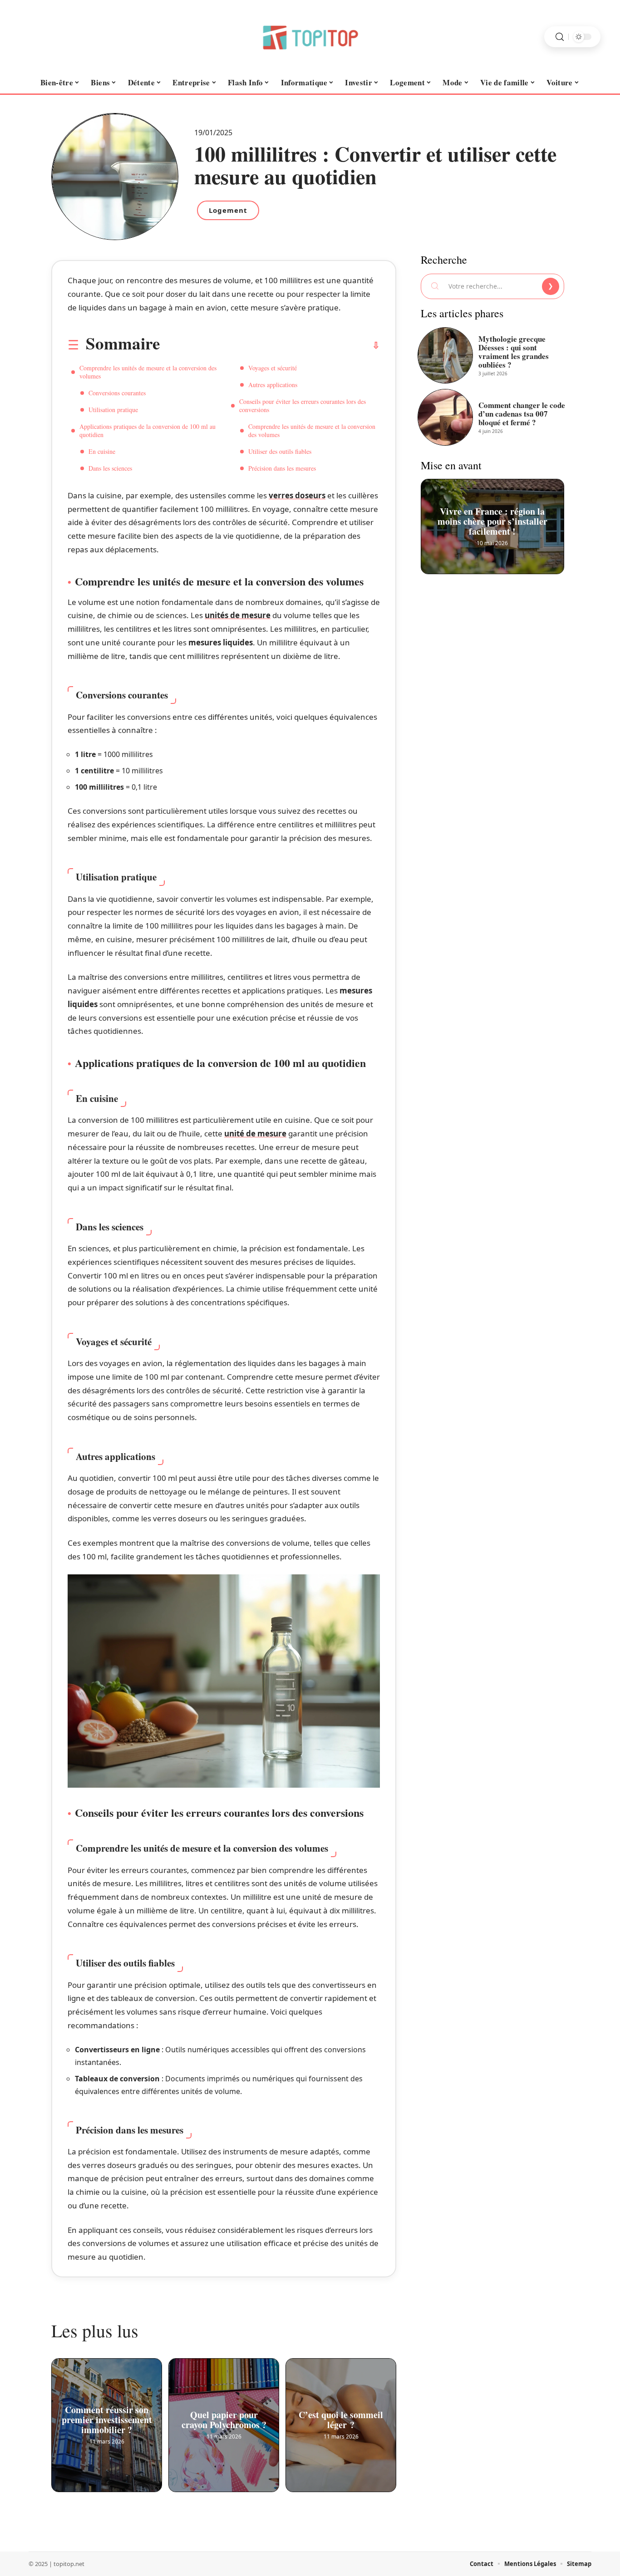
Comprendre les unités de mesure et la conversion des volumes (148, 372)
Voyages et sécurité (273, 368)
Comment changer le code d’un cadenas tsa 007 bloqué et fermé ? (522, 414)
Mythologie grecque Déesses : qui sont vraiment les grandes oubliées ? (514, 352)
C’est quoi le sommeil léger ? (341, 2417)
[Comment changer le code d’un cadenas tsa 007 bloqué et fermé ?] (445, 417)
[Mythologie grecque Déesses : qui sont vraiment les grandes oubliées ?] (445, 355)
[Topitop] (310, 37)
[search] (560, 37)
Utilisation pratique (113, 410)
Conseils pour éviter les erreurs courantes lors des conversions (303, 406)
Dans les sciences (110, 468)
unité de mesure (255, 1133)
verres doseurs (297, 495)
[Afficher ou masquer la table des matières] (270, 345)
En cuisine (102, 451)
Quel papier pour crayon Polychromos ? (224, 2417)
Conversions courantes (117, 393)
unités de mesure (238, 615)
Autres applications (273, 385)
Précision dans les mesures (282, 468)
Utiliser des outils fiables (280, 451)
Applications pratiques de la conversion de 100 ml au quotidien (148, 430)
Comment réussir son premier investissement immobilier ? (107, 2417)
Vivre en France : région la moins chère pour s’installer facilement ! (492, 519)
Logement (228, 210)
